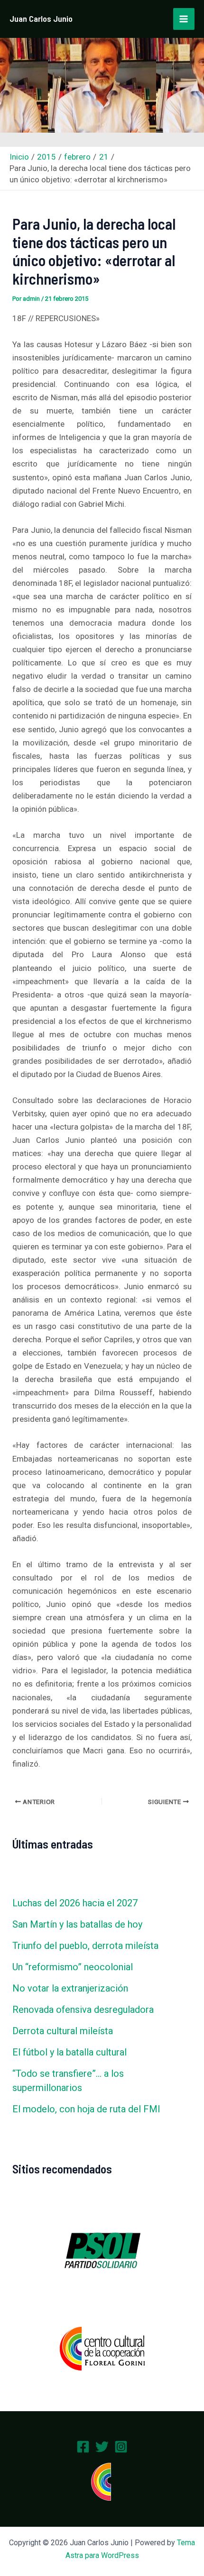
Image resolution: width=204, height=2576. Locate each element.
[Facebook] (83, 2447)
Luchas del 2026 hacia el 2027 (75, 1903)
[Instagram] (121, 2447)
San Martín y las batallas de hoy (77, 1924)
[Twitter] (102, 2447)
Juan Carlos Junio (41, 18)
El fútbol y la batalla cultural (70, 2052)
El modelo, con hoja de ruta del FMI (86, 2109)
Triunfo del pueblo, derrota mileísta (85, 1946)
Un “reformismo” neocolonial (73, 1967)
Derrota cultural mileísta (63, 2031)
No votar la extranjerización (70, 1988)
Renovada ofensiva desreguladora (83, 2010)
